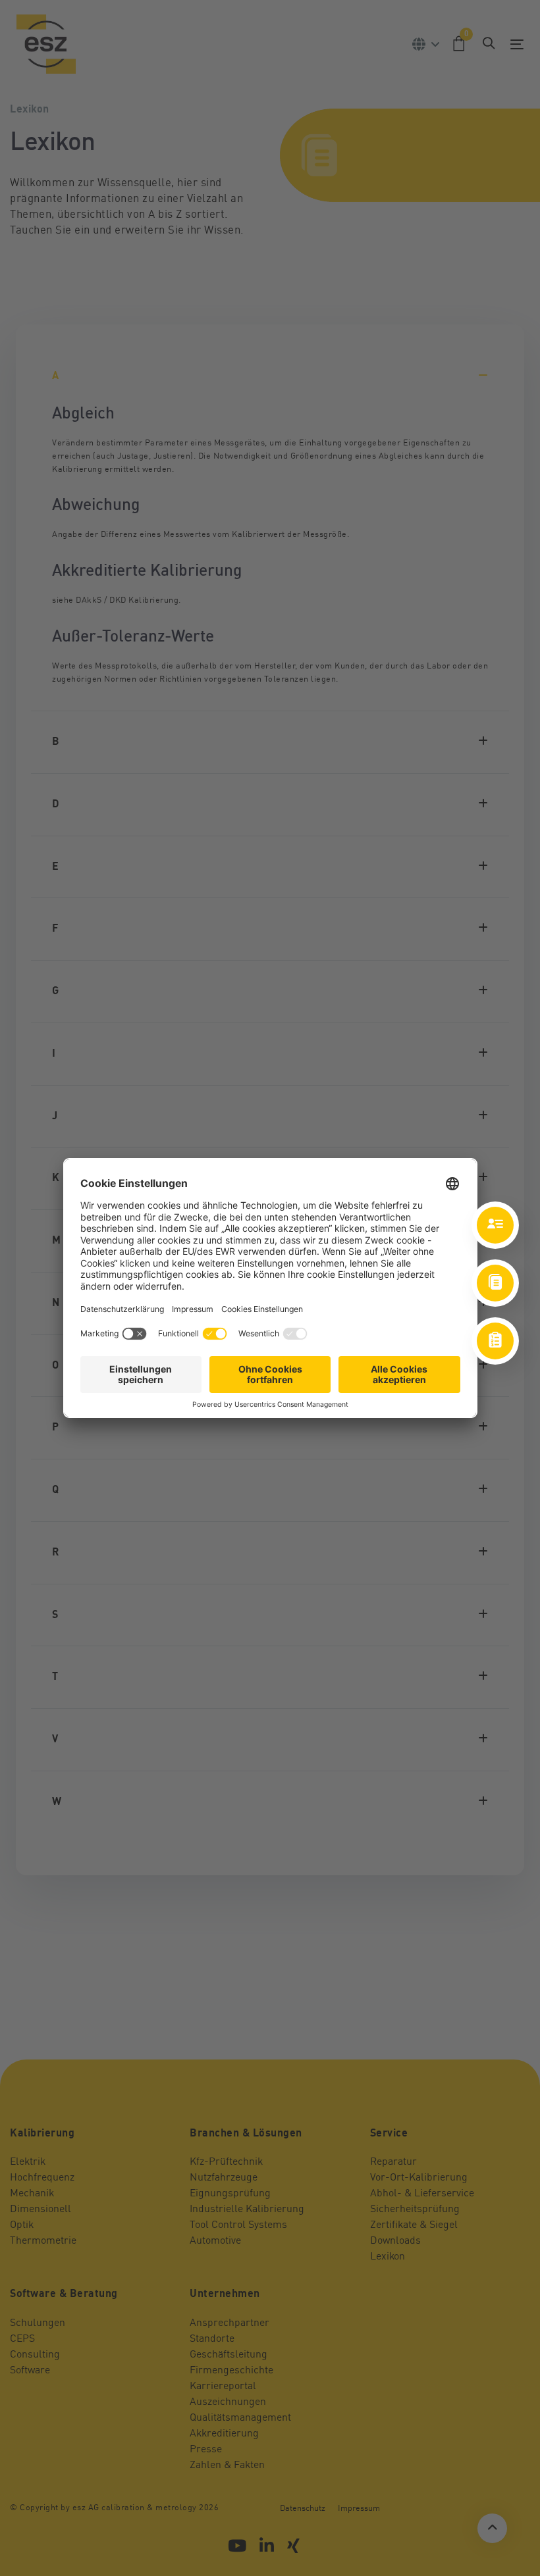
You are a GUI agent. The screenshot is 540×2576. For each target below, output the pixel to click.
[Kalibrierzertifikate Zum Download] (495, 1283)
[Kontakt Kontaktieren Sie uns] (495, 1225)
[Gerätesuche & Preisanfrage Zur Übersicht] (495, 1341)
